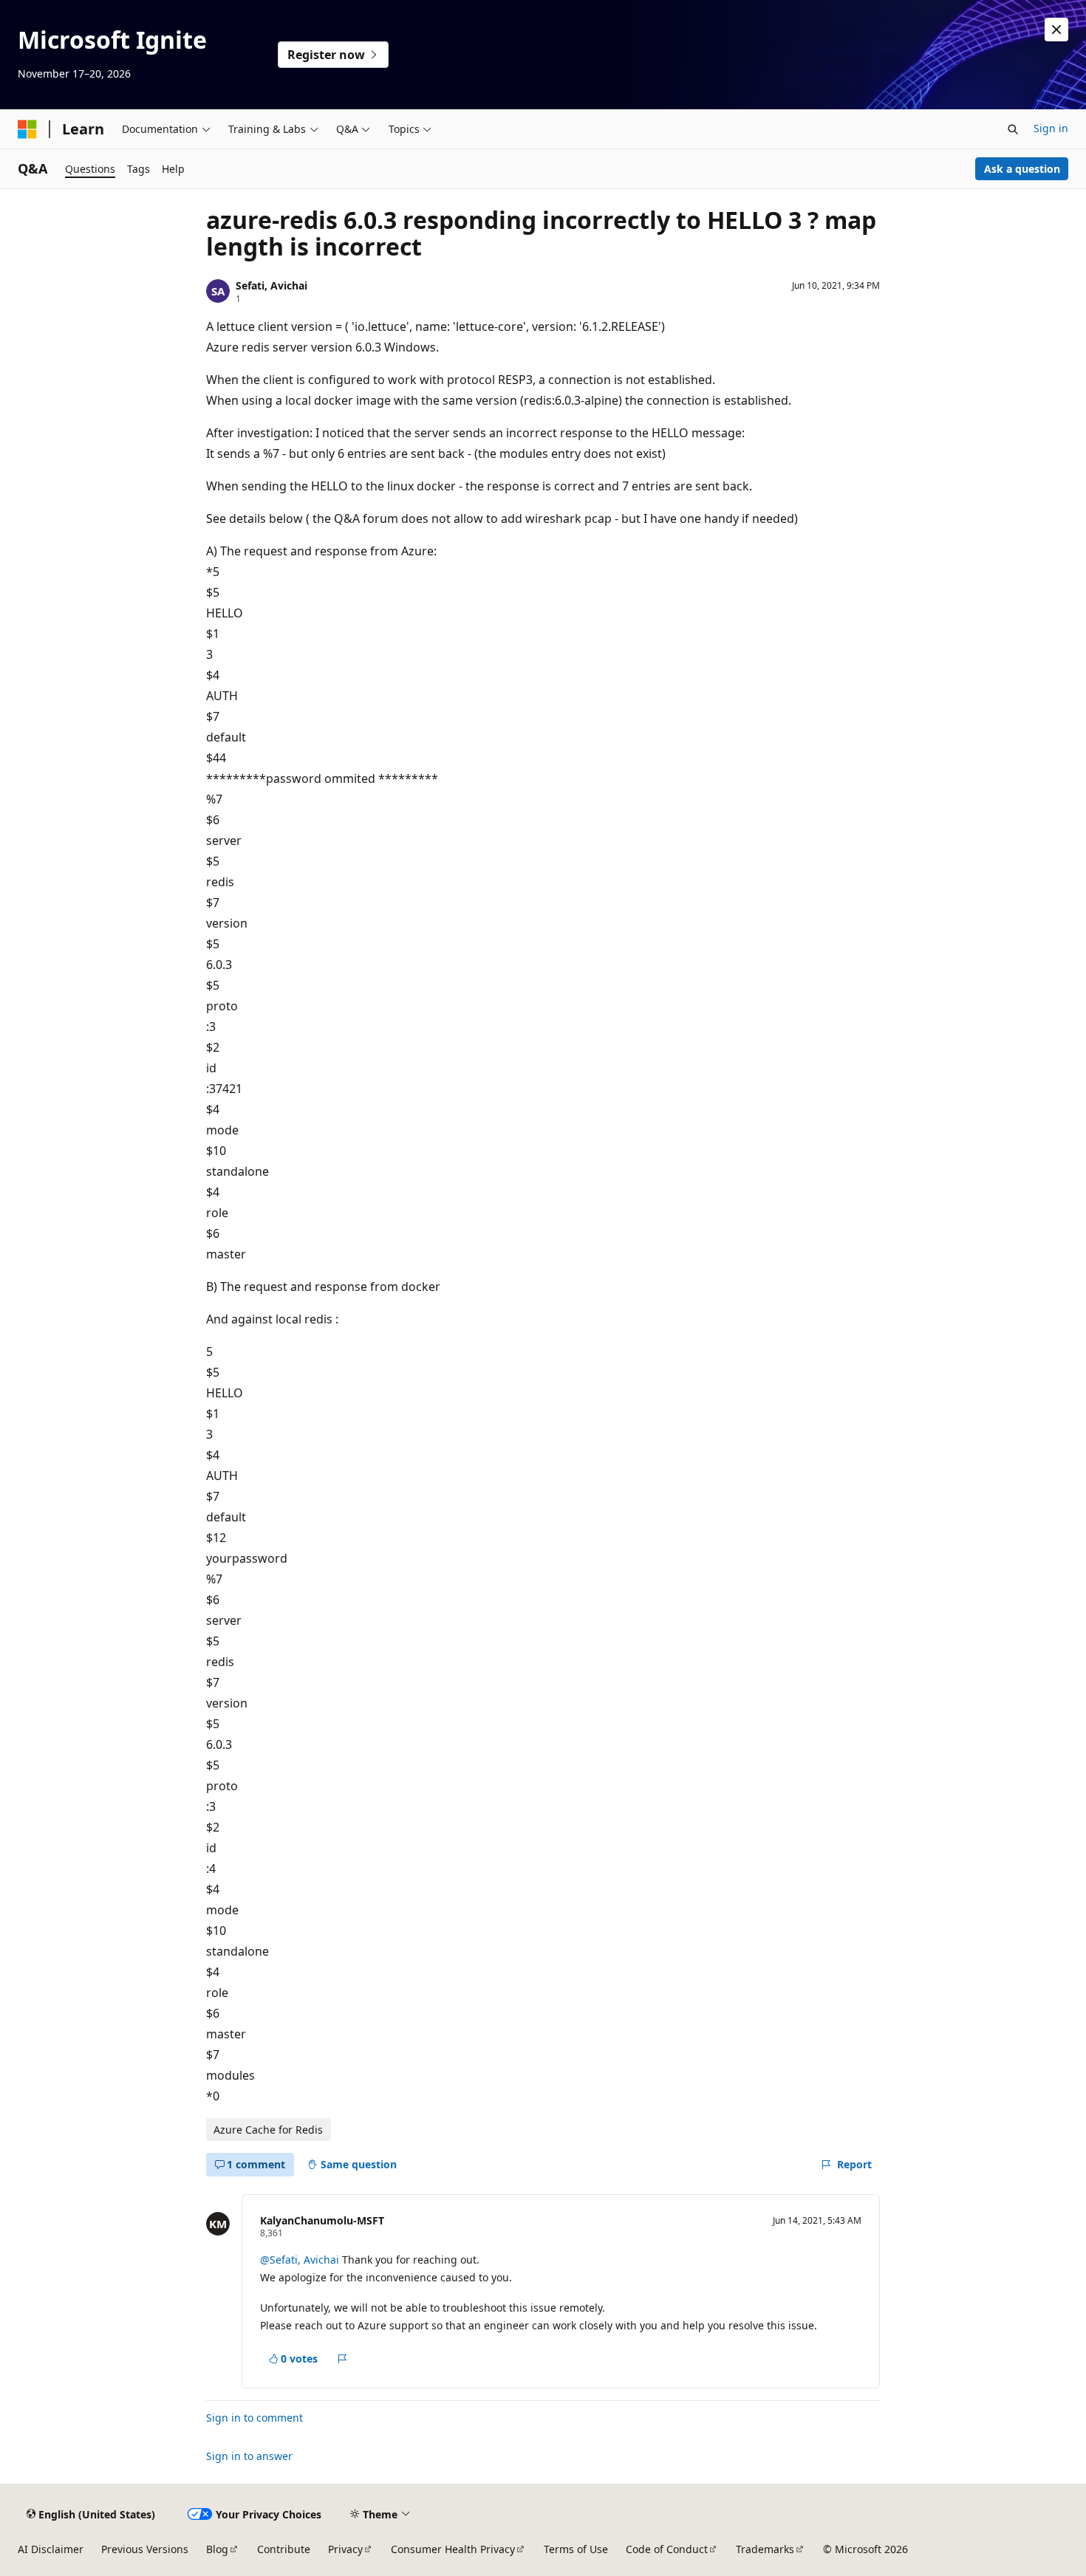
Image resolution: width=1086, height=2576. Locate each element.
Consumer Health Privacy (453, 2549)
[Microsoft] (27, 129)
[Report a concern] (342, 2359)
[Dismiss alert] (1056, 30)
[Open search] (1013, 129)
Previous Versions (145, 2549)
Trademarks (765, 2549)
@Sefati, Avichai (301, 2260)
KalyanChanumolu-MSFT (322, 2220)
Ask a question (1022, 169)
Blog (217, 2549)
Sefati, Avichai (271, 285)
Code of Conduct (667, 2549)
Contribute (284, 2549)
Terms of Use (576, 2549)
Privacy (345, 2549)
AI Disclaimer (51, 2549)
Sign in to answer (249, 2456)
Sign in (1051, 128)
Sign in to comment (255, 2418)
